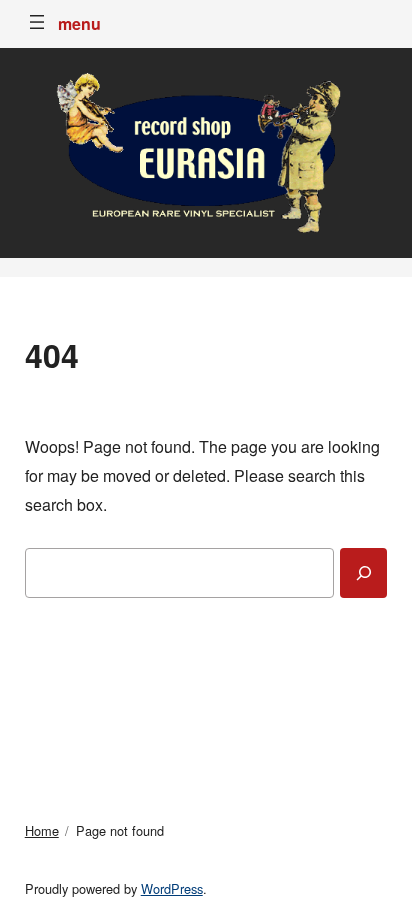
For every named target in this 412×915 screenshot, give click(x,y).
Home (42, 830)
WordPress (172, 888)
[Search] (363, 573)
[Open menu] (37, 22)
